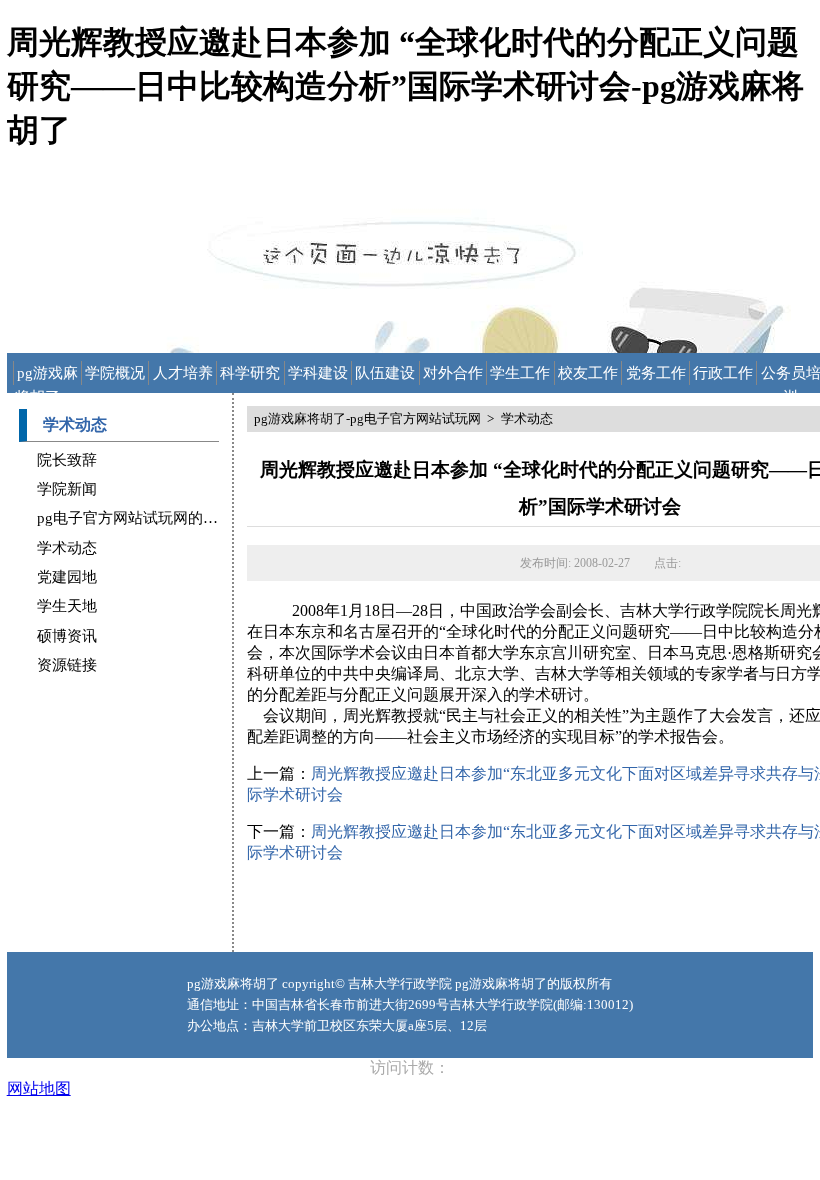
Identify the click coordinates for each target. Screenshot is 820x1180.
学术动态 (67, 548)
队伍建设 (385, 373)
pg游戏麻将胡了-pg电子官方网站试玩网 (48, 375)
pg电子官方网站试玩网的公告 (135, 518)
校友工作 (588, 373)
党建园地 (67, 577)
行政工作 (723, 373)
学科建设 (318, 373)
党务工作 (656, 373)
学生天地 (67, 606)
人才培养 (183, 373)
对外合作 (453, 373)
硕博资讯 (67, 636)
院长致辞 (67, 460)
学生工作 (520, 373)
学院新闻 (67, 489)
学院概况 (115, 373)
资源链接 (67, 665)
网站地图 (39, 1088)
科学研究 (250, 373)
